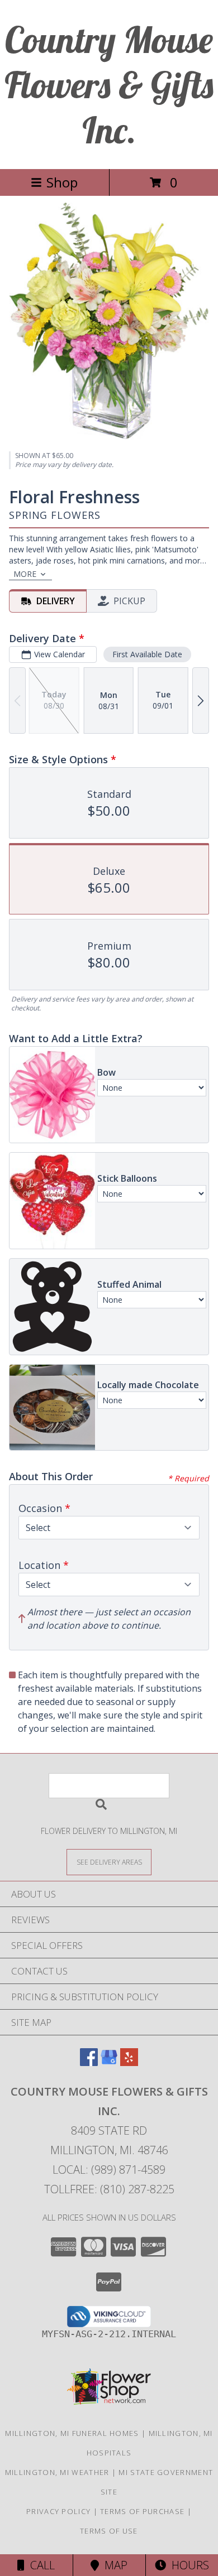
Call (40, 2565)
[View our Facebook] (89, 2062)
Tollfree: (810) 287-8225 (109, 2189)
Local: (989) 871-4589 (109, 2170)
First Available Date (147, 654)
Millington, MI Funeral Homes (72, 2433)
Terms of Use (109, 2531)
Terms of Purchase (142, 2511)
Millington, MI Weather (57, 2472)
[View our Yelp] (129, 2062)
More (25, 574)
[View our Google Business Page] (109, 2062)
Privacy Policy (58, 2511)
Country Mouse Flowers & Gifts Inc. (109, 85)
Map (113, 2565)
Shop (62, 182)
